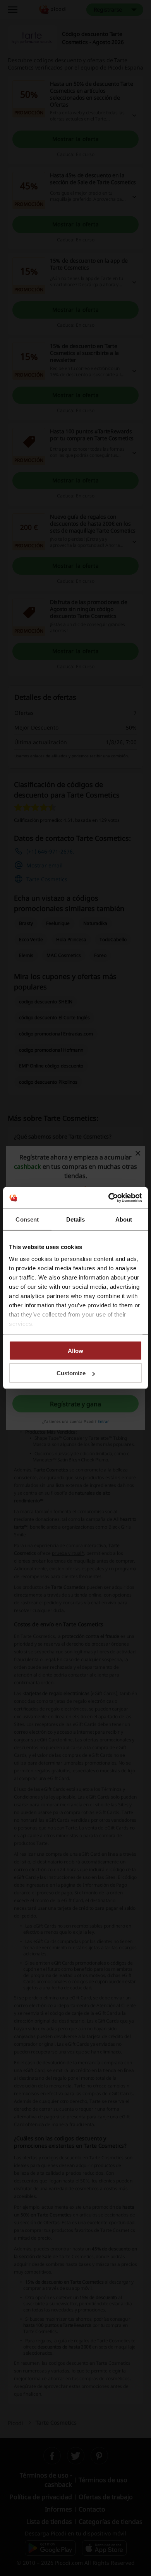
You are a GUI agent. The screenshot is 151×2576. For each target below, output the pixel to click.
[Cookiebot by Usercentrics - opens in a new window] (109, 1198)
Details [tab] (76, 1219)
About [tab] (124, 1219)
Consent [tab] (27, 1219)
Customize (71, 1373)
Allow (75, 1350)
